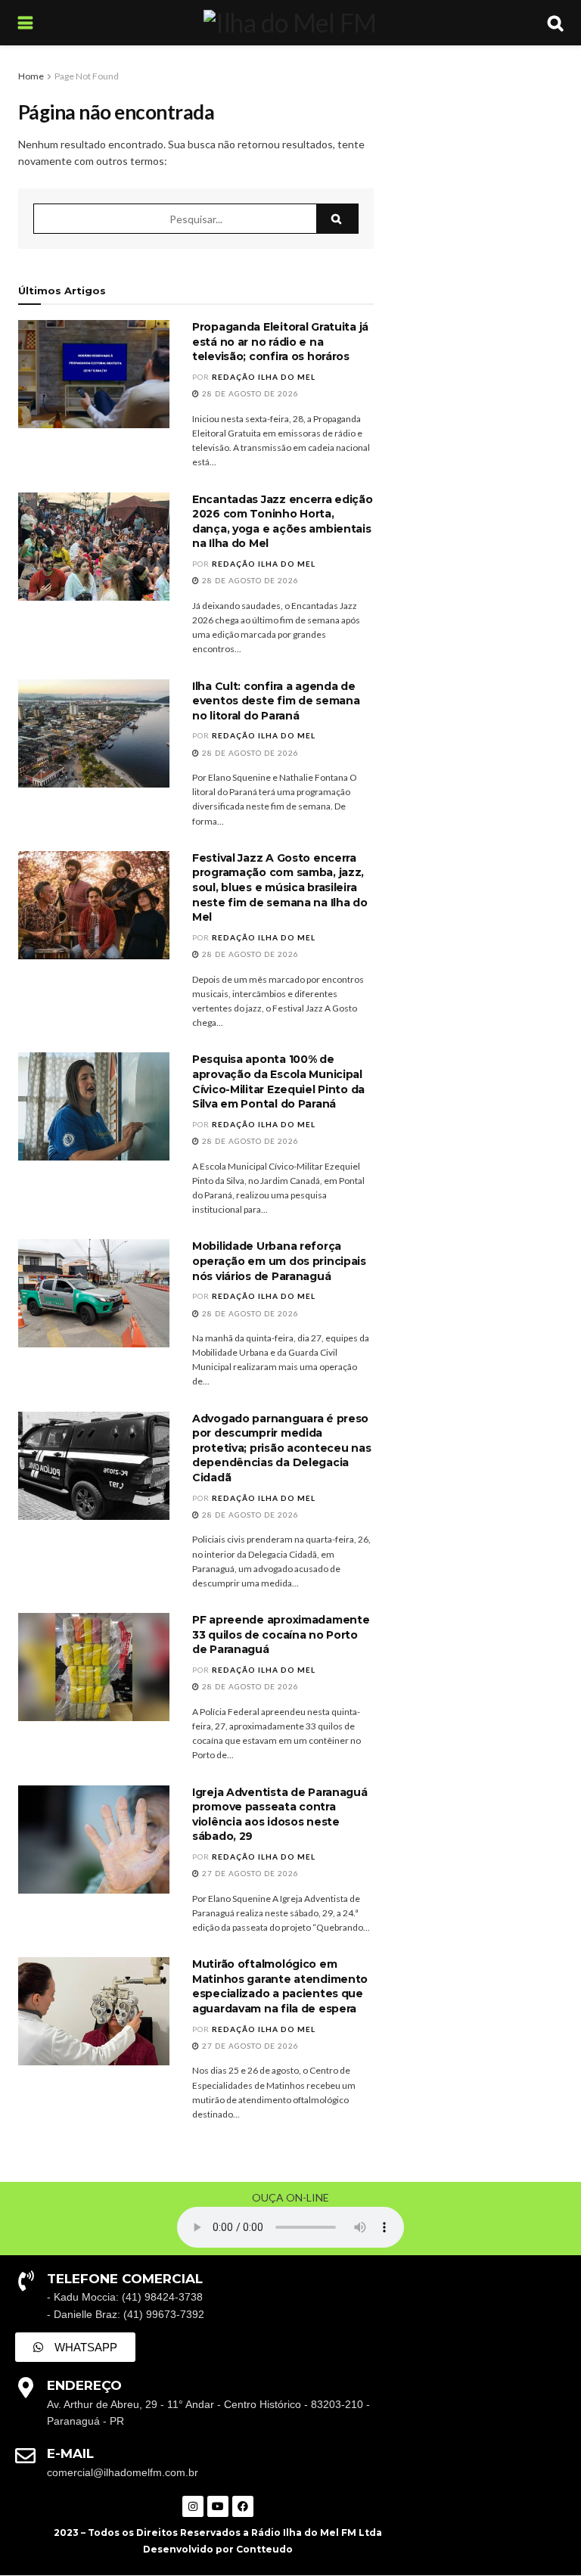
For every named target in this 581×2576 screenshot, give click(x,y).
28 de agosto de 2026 (249, 393)
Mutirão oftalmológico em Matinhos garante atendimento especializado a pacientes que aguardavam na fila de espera (280, 1986)
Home (31, 76)
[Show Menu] (25, 23)
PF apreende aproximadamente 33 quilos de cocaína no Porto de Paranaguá (281, 1634)
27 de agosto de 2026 (249, 1873)
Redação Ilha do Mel (264, 377)
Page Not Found (87, 76)
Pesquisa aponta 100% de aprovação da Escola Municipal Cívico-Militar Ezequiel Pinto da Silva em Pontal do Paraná (278, 1081)
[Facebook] (243, 2506)
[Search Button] (555, 23)
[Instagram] (193, 2506)
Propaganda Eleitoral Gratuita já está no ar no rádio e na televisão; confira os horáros (280, 342)
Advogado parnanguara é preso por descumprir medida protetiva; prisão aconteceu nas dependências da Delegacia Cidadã (281, 1448)
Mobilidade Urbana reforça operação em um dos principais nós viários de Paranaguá (279, 1261)
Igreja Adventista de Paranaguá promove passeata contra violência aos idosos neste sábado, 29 (280, 1815)
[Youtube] (218, 2506)
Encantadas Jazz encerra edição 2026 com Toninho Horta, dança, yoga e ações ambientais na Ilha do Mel (283, 522)
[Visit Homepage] (290, 23)
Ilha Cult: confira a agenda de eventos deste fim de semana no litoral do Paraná (276, 701)
